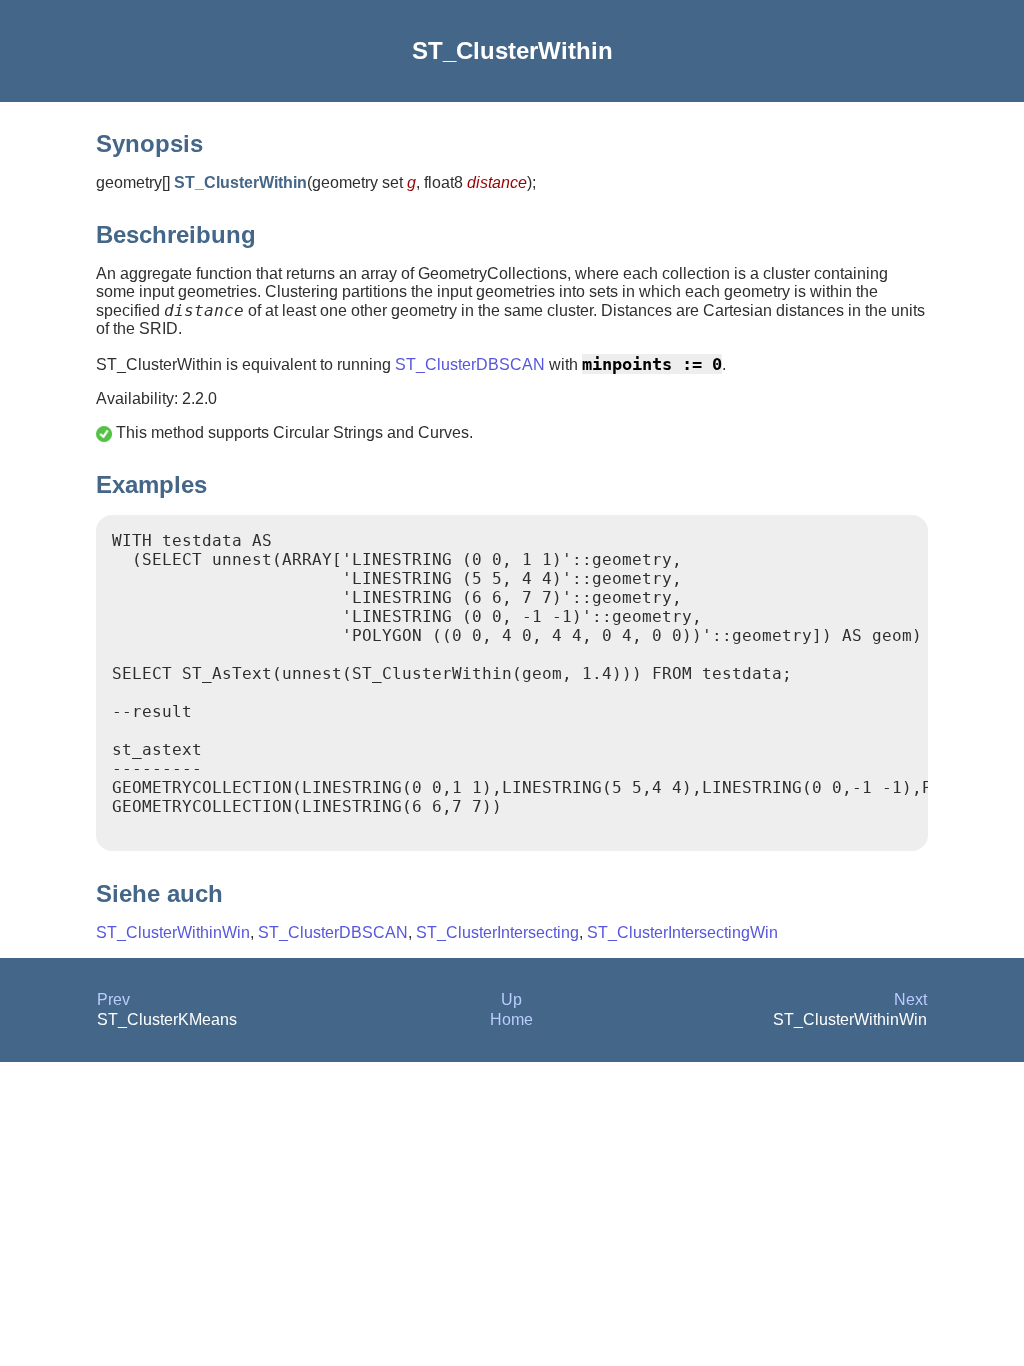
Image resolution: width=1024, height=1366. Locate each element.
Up (511, 999)
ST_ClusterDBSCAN (470, 364)
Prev (113, 999)
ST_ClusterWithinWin (173, 932)
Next (910, 999)
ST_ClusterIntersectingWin (682, 932)
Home (511, 1019)
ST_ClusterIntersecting (497, 932)
